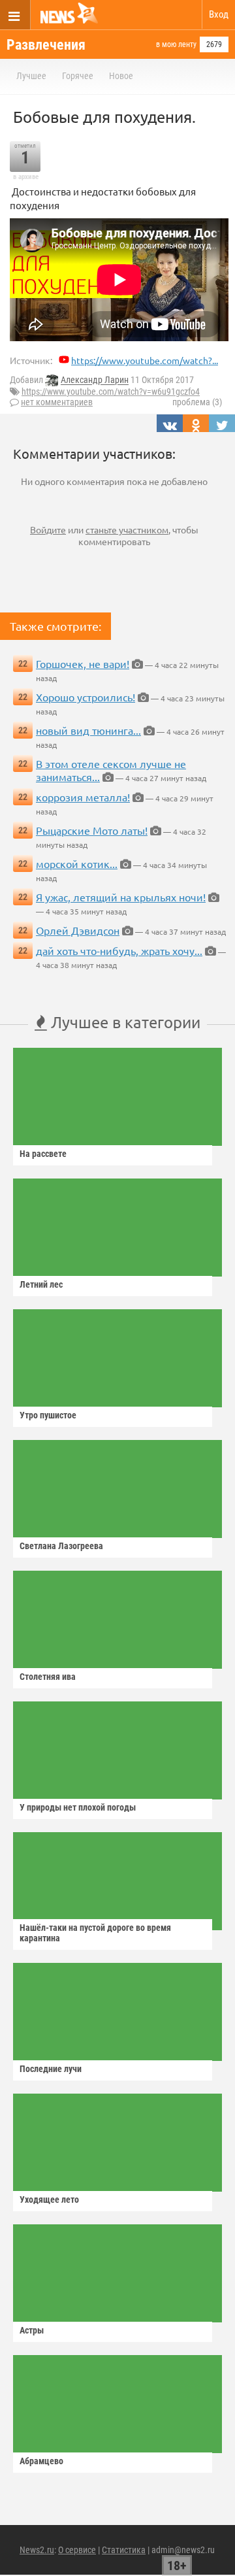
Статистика (124, 2550)
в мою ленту (176, 44)
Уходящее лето (49, 2200)
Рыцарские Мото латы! (92, 830)
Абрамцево (41, 2461)
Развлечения (46, 45)
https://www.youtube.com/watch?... (145, 360)
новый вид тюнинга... (88, 730)
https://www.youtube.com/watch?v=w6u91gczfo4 (111, 392)
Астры (32, 2330)
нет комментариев (57, 402)
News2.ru (37, 2550)
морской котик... (77, 863)
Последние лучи (51, 2069)
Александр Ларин (95, 380)
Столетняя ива (48, 1677)
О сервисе (77, 2550)
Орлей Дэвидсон (78, 930)
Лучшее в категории (124, 1022)
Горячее (78, 76)
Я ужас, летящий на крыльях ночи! (121, 897)
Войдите (48, 529)
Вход (219, 14)
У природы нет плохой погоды (78, 1807)
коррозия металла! (83, 797)
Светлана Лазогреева (61, 1546)
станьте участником (127, 529)
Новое (121, 76)
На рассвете (43, 1154)
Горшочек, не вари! (83, 663)
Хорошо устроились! (86, 697)
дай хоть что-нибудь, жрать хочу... (119, 950)
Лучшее (31, 76)
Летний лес (41, 1284)
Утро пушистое (48, 1415)
